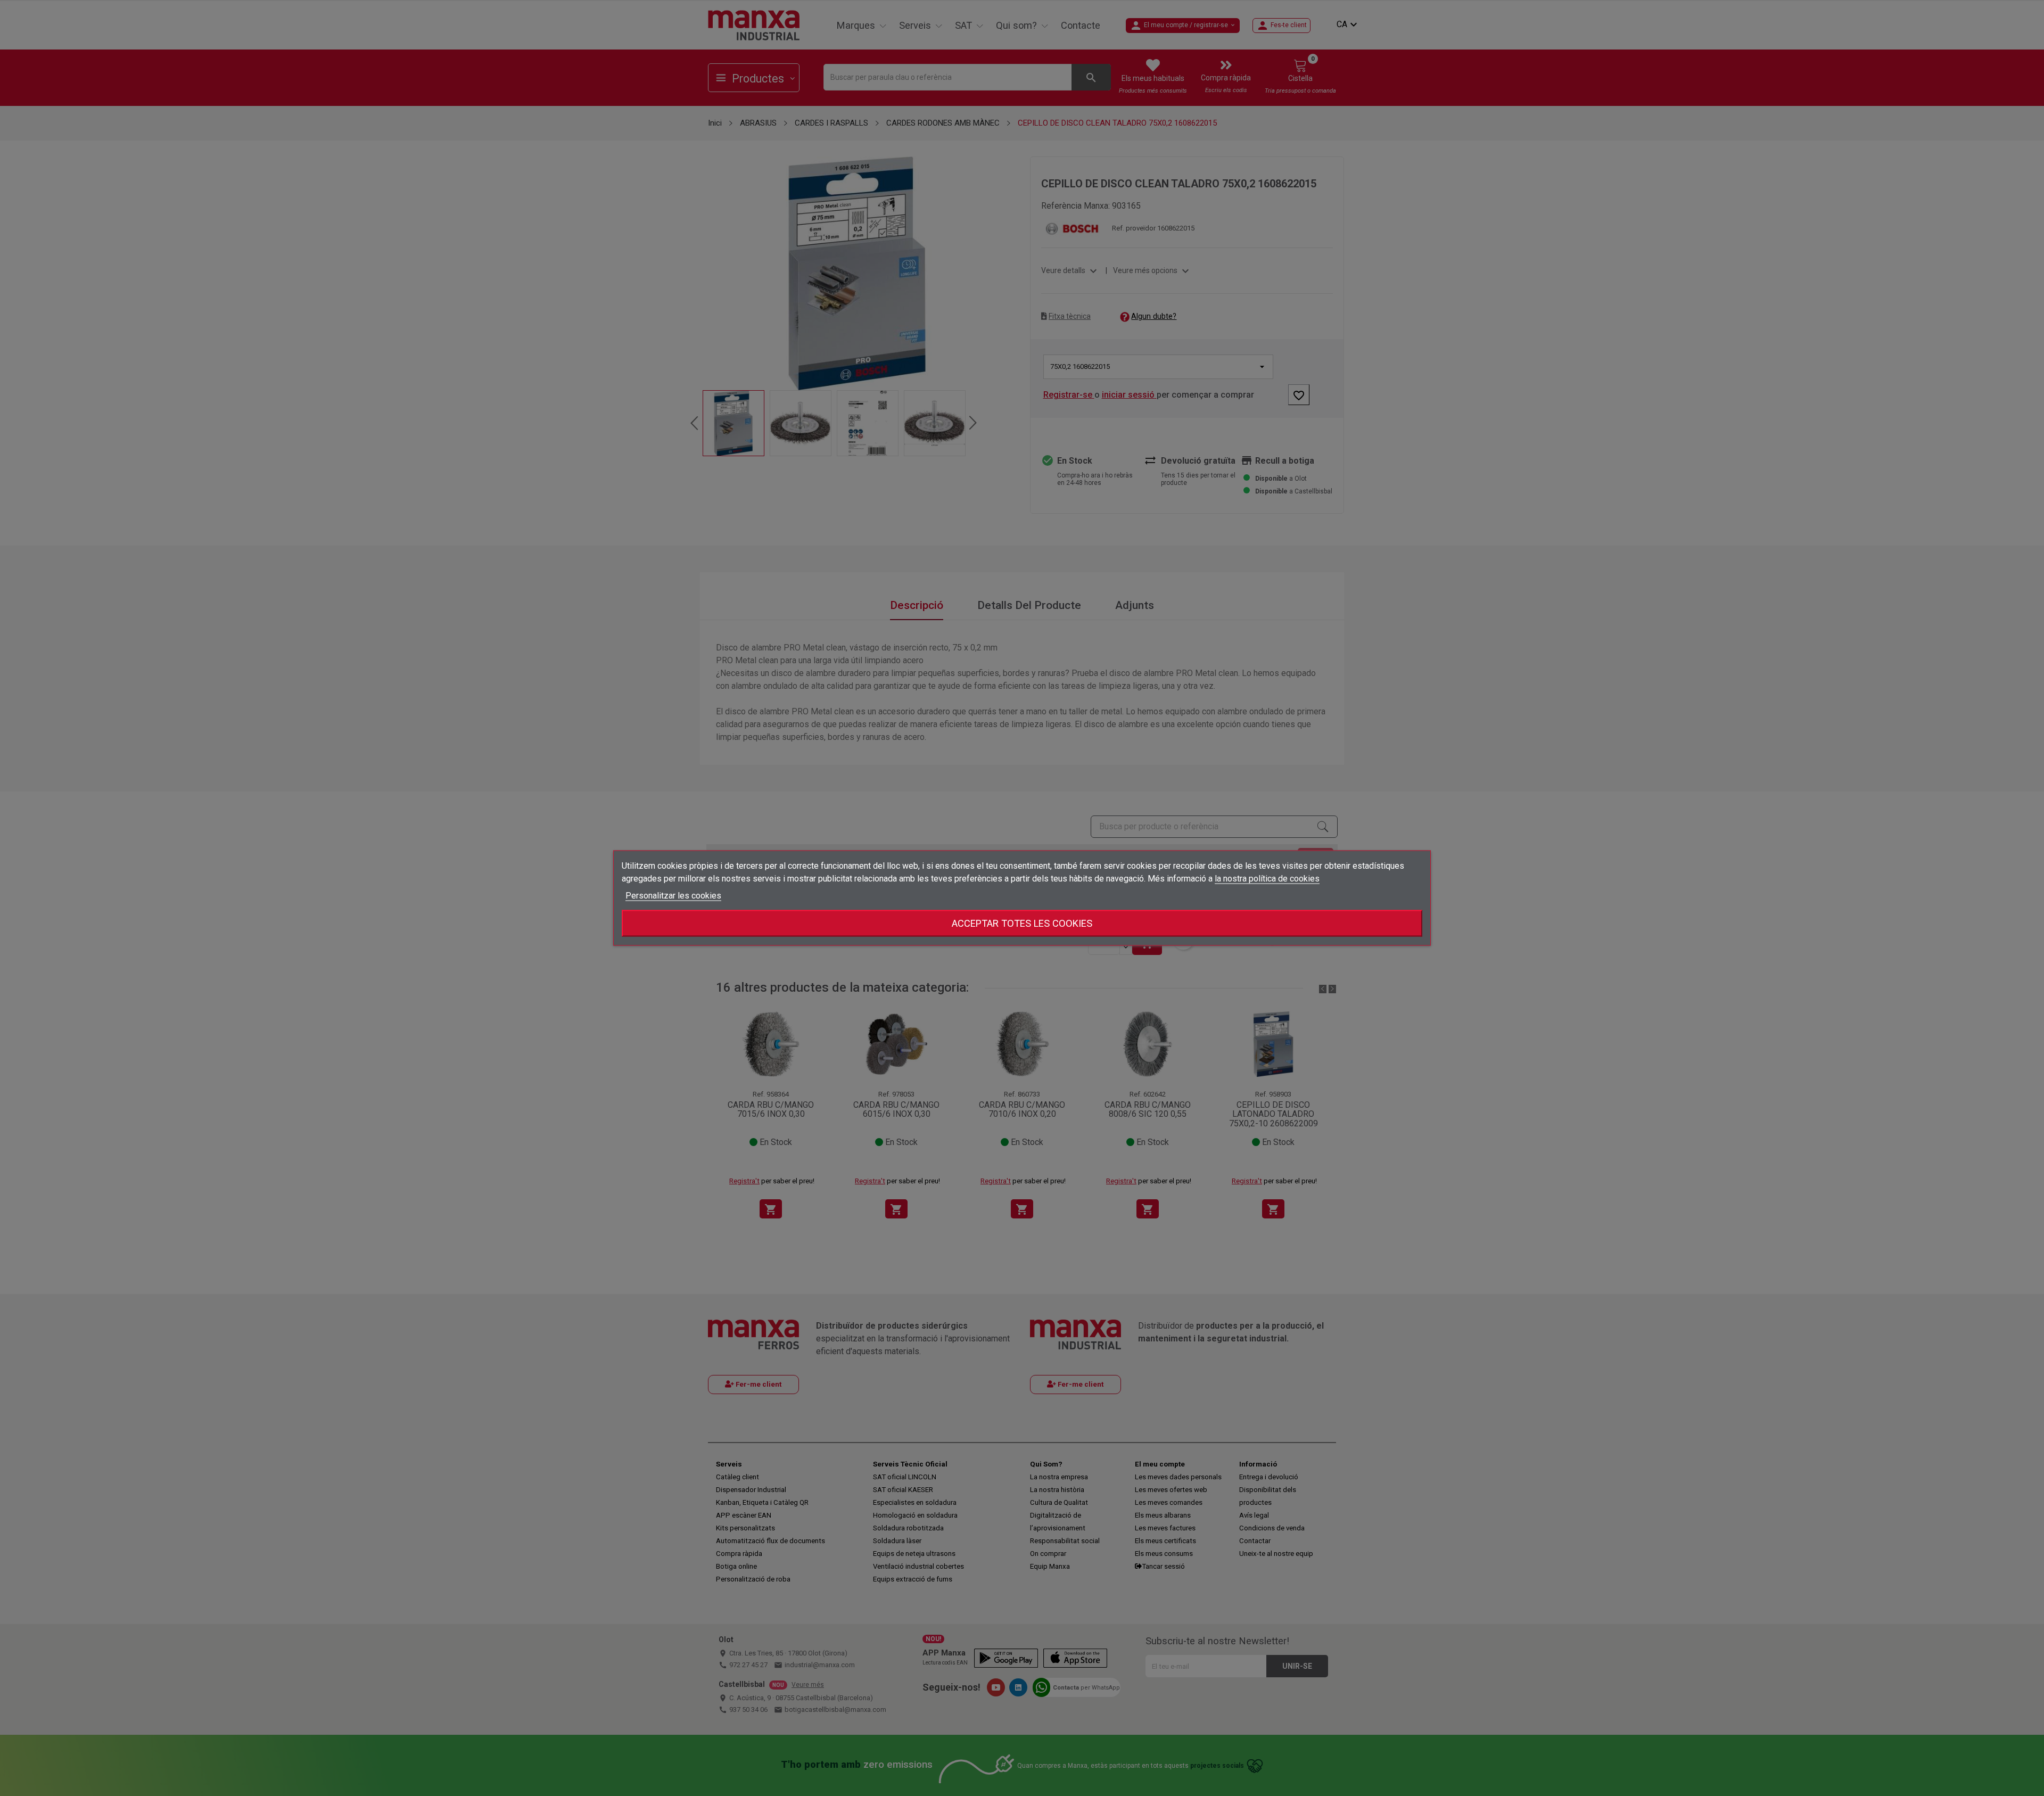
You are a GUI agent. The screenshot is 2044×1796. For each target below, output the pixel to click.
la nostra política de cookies (1267, 879)
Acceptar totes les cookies (1022, 923)
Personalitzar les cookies (673, 896)
